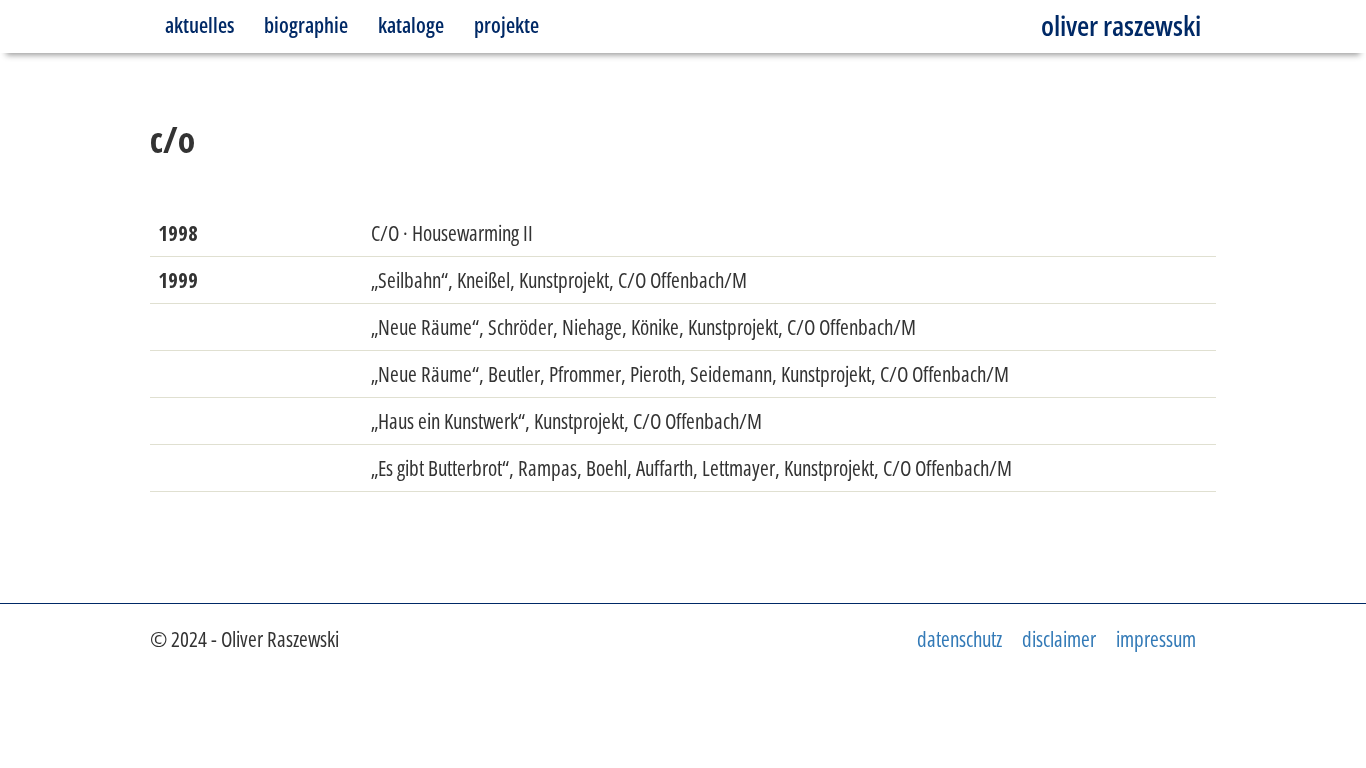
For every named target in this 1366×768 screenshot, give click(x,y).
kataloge (411, 25)
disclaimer (1059, 639)
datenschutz (959, 639)
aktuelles (199, 25)
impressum (1156, 639)
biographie (306, 25)
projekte (506, 25)
